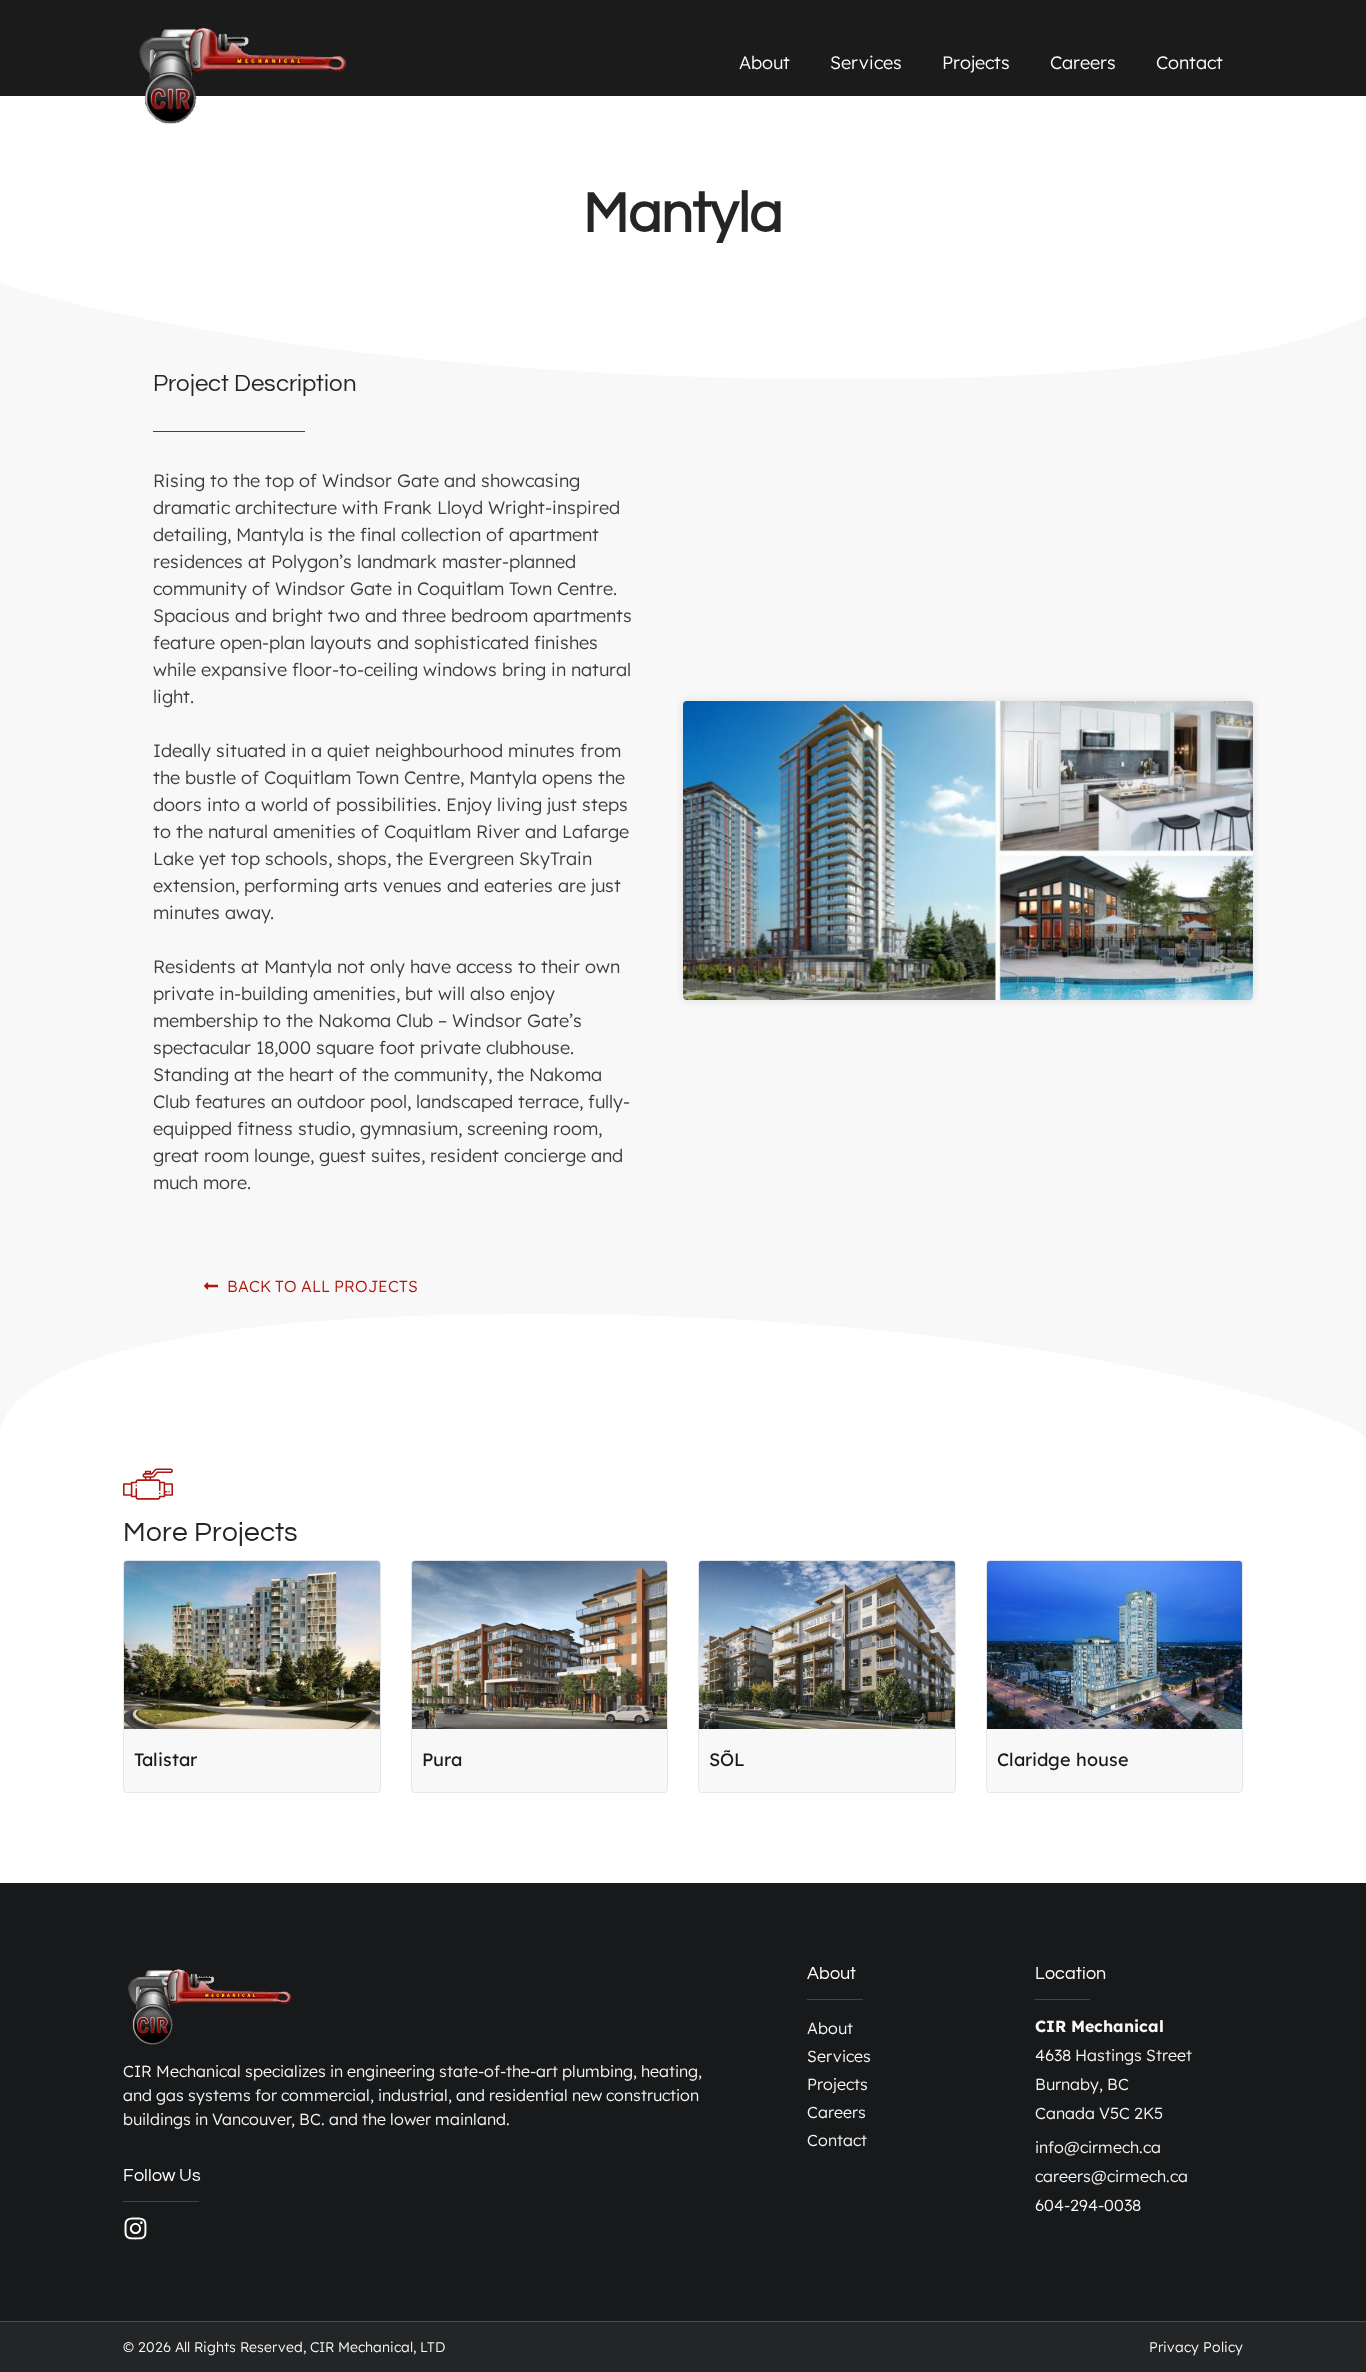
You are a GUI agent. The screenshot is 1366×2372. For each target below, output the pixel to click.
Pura (442, 1759)
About (764, 62)
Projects (976, 62)
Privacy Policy (1196, 2347)
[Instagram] (135, 2228)
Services (866, 62)
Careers (1083, 62)
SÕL (727, 1759)
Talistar (165, 1759)
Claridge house (1063, 1759)
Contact (1189, 62)
